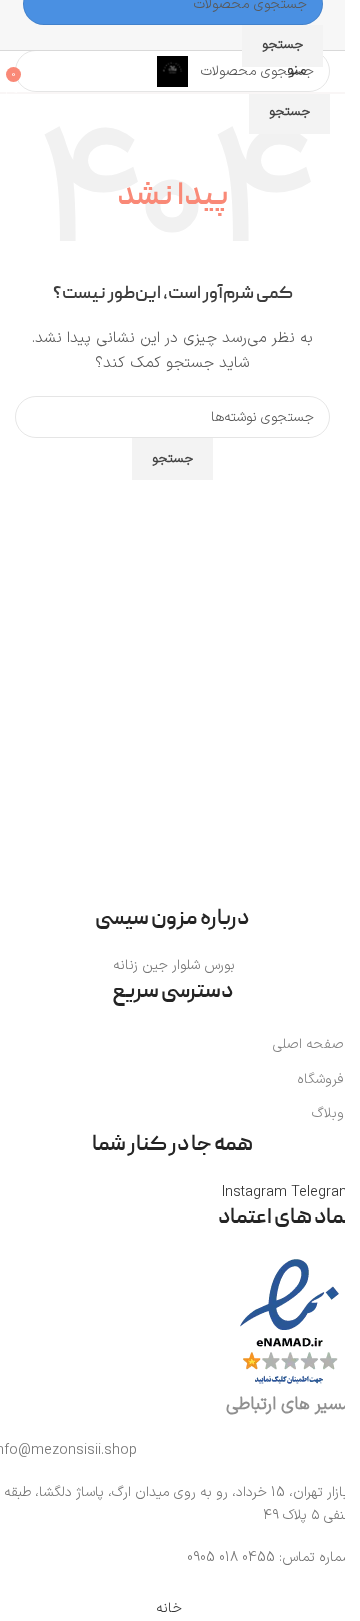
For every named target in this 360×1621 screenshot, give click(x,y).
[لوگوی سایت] (172, 70)
